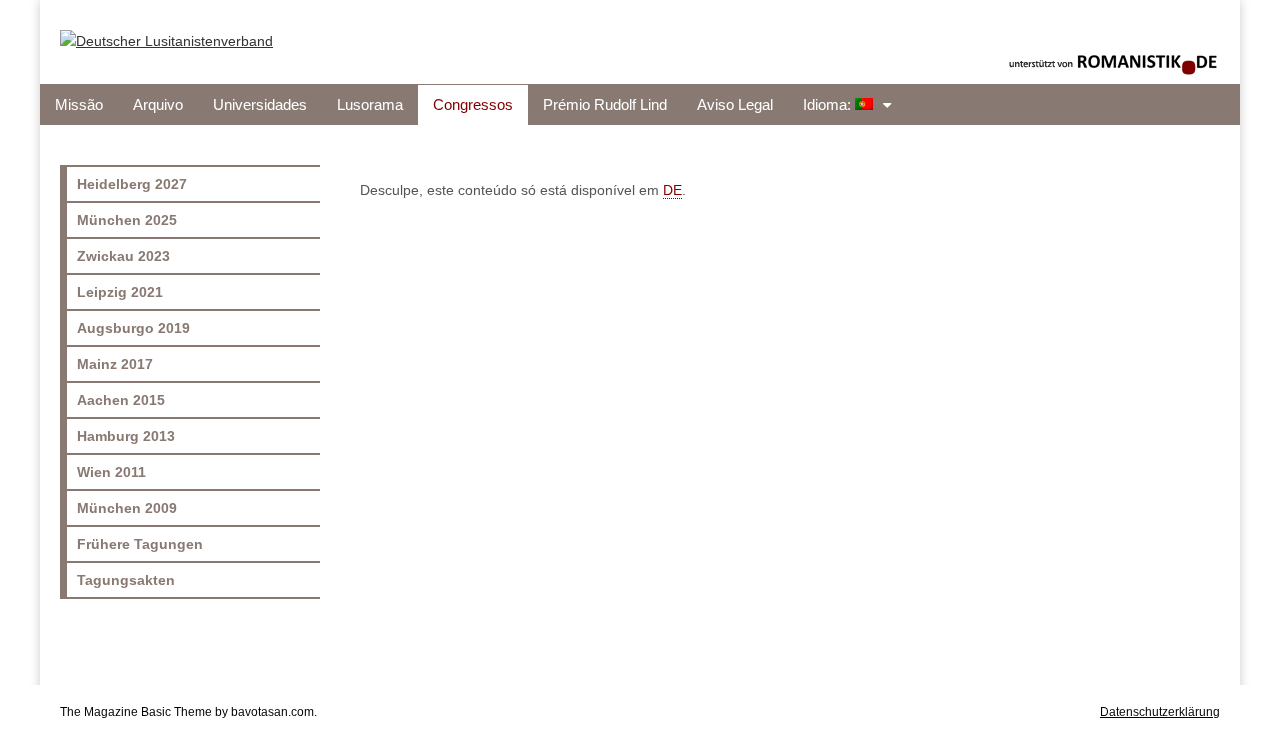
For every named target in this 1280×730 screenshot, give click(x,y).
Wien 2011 (111, 472)
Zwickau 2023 (123, 256)
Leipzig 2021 (120, 292)
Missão (79, 105)
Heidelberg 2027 (132, 184)
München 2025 (127, 220)
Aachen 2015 (121, 400)
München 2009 (127, 508)
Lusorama (370, 105)
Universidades (260, 105)
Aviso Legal (735, 105)
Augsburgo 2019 (133, 328)
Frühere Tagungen (140, 544)
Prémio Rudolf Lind (605, 105)
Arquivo (158, 105)
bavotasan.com (272, 712)
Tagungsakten (126, 580)
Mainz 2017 (115, 364)
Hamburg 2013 (126, 436)
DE (672, 190)
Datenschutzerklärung (1160, 712)
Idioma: (829, 105)
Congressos (473, 105)
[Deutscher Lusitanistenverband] (166, 27)
